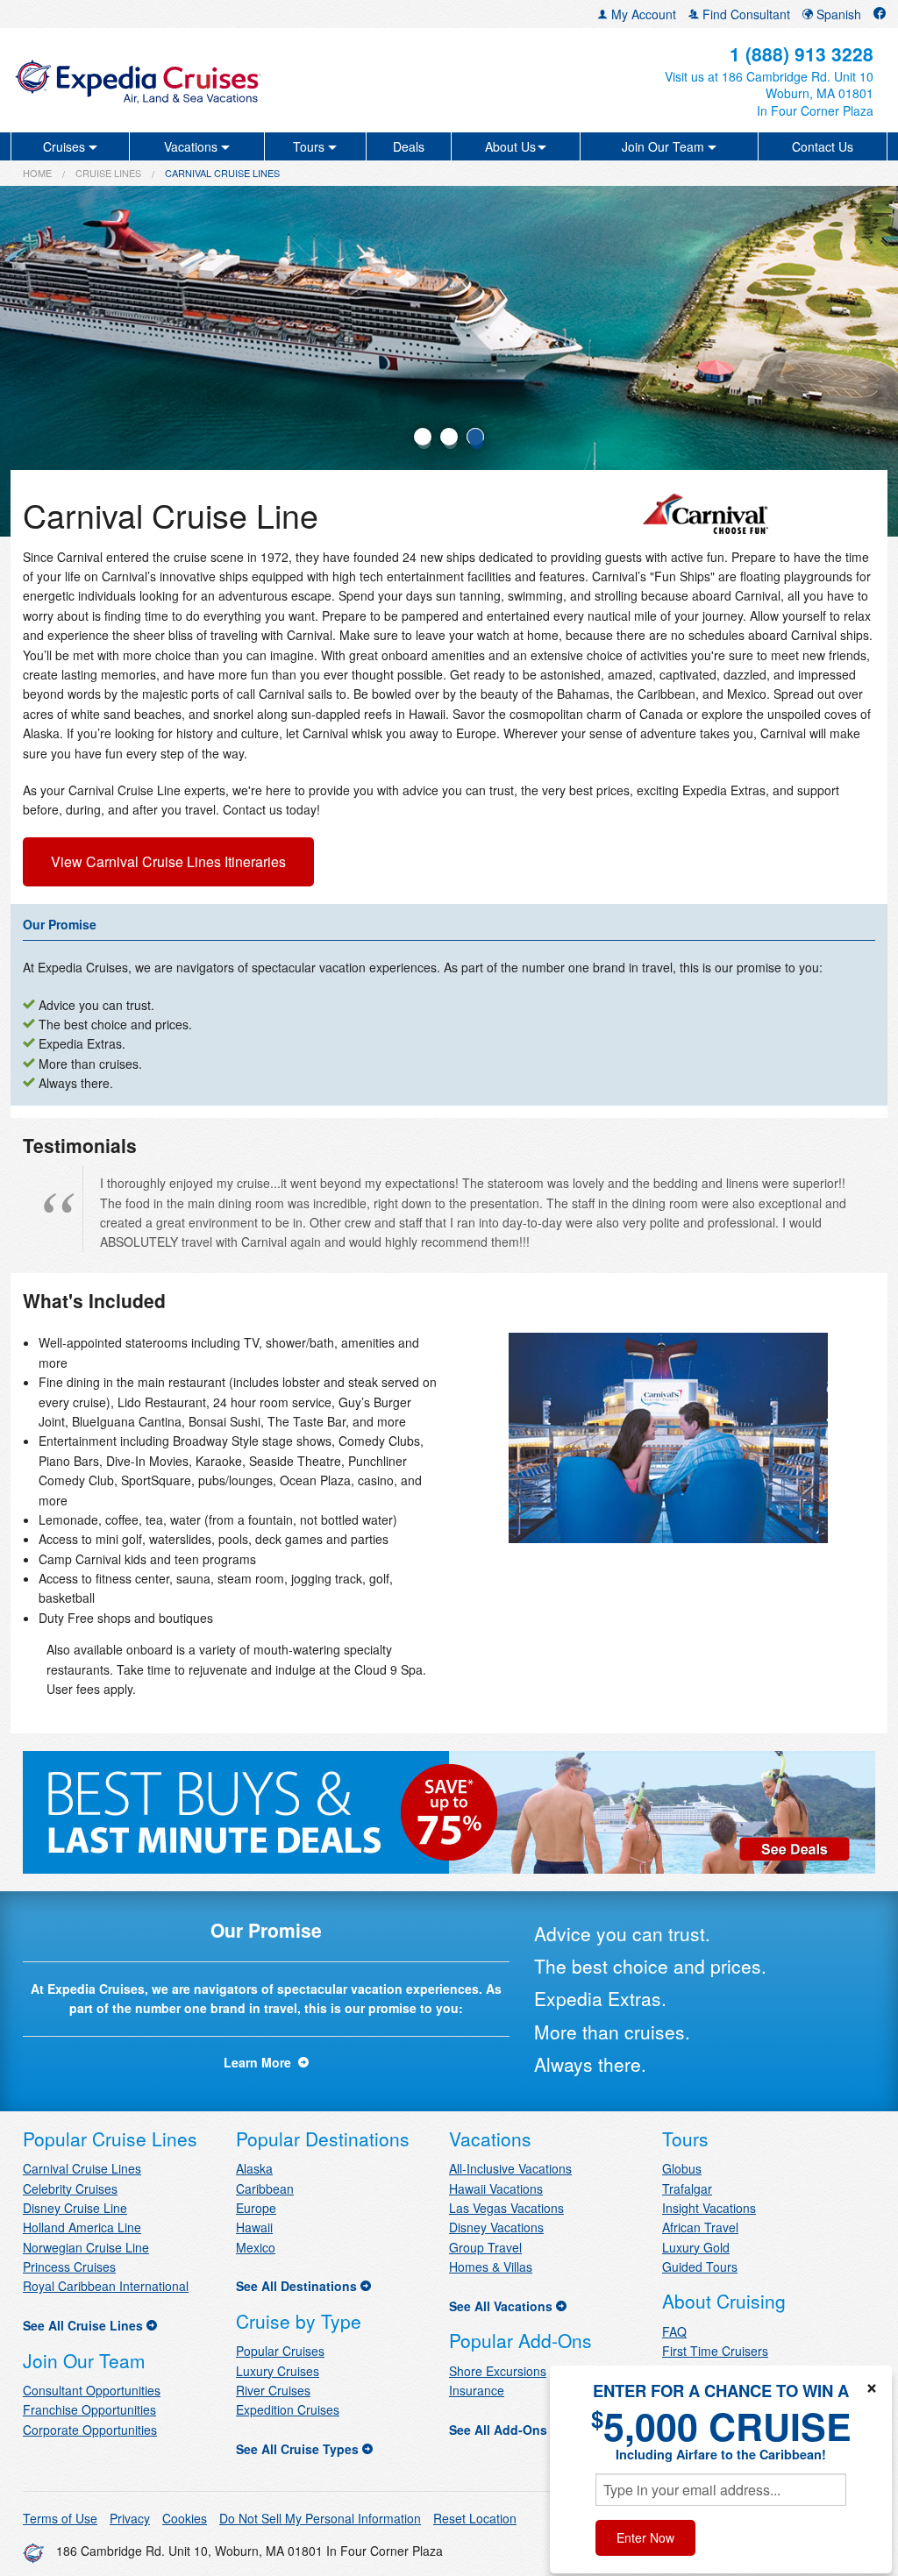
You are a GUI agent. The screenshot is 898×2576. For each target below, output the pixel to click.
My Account (642, 14)
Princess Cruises (69, 2266)
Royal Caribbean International (106, 2286)
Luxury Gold (696, 2247)
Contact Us (823, 146)
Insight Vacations (709, 2208)
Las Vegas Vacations (506, 2208)
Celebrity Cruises (70, 2188)
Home (37, 173)
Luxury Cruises (278, 2371)
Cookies (185, 2518)
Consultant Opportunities (92, 2390)
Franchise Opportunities (89, 2409)
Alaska (254, 2168)
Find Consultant (745, 14)
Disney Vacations (496, 2227)
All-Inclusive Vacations (510, 2168)
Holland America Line (82, 2227)
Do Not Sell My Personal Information (320, 2518)
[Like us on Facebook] (880, 14)
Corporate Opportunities (90, 2430)
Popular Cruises (280, 2351)
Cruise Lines (108, 173)
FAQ (674, 2331)
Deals (409, 146)
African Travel (700, 2227)
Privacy (130, 2518)
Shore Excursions (498, 2371)
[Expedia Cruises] (156, 80)
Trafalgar (687, 2188)
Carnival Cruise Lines (82, 2168)
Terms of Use (60, 2518)
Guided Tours (700, 2266)
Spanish (837, 14)
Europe (256, 2208)
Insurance (477, 2390)
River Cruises (273, 2390)
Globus (682, 2168)
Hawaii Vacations (496, 2188)
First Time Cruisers (715, 2351)
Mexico (256, 2247)
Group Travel (485, 2247)
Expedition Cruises (288, 2409)
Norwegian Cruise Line (86, 2247)
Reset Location (475, 2518)
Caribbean (265, 2188)
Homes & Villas (491, 2266)
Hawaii (254, 2227)
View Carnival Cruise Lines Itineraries (168, 861)
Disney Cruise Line (75, 2208)
